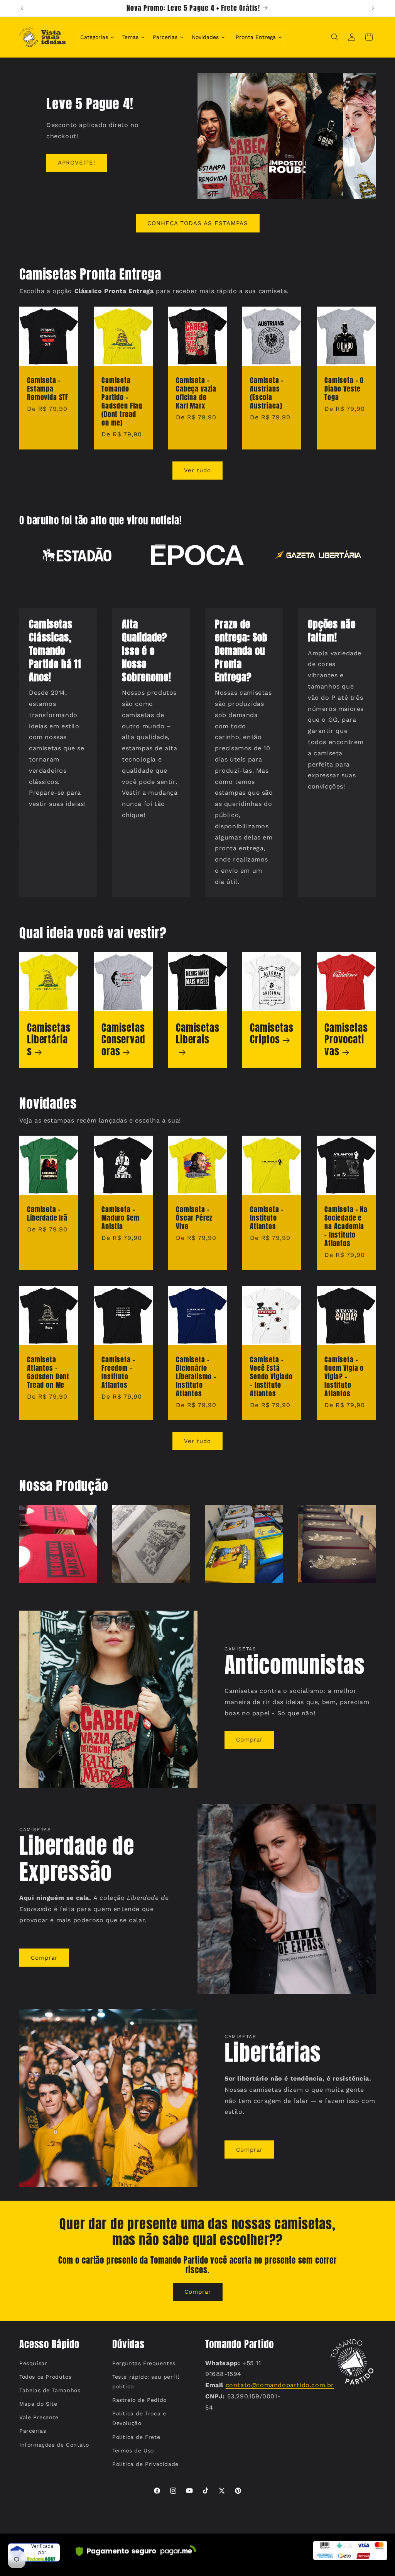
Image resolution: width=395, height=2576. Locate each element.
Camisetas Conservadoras (123, 1040)
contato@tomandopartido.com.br (280, 2385)
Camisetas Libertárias (49, 1040)
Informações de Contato (54, 2445)
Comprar (249, 1740)
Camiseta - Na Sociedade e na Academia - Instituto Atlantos (346, 1226)
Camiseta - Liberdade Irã (47, 1214)
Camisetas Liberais (198, 1034)
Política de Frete (136, 2437)
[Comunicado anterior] (22, 8)
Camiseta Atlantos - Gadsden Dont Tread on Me (48, 1372)
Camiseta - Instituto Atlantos (267, 1218)
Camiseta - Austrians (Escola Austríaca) (267, 393)
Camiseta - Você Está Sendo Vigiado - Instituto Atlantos (271, 1377)
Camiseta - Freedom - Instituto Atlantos (118, 1372)
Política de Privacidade (145, 2464)
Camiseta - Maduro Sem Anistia (120, 1218)
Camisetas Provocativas (346, 1040)
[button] (335, 37)
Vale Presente (39, 2417)
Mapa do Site (38, 2404)
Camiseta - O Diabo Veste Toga (344, 389)
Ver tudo (197, 470)
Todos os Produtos (45, 2377)
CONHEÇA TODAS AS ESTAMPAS (198, 223)
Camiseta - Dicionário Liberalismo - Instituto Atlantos (196, 1377)
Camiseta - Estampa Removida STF (48, 389)
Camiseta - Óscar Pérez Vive (194, 1218)
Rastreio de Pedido (139, 2400)
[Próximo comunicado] (373, 8)
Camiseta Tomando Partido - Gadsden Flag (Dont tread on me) (122, 402)
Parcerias (33, 2431)
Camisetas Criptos (272, 1034)
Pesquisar (33, 2363)
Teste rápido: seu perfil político (146, 2382)
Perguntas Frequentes (144, 2363)
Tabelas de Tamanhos (50, 2390)
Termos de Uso (133, 2451)
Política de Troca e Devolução (139, 2418)
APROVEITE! (77, 163)
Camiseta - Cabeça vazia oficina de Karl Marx (196, 393)
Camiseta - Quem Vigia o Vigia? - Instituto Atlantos (344, 1377)
